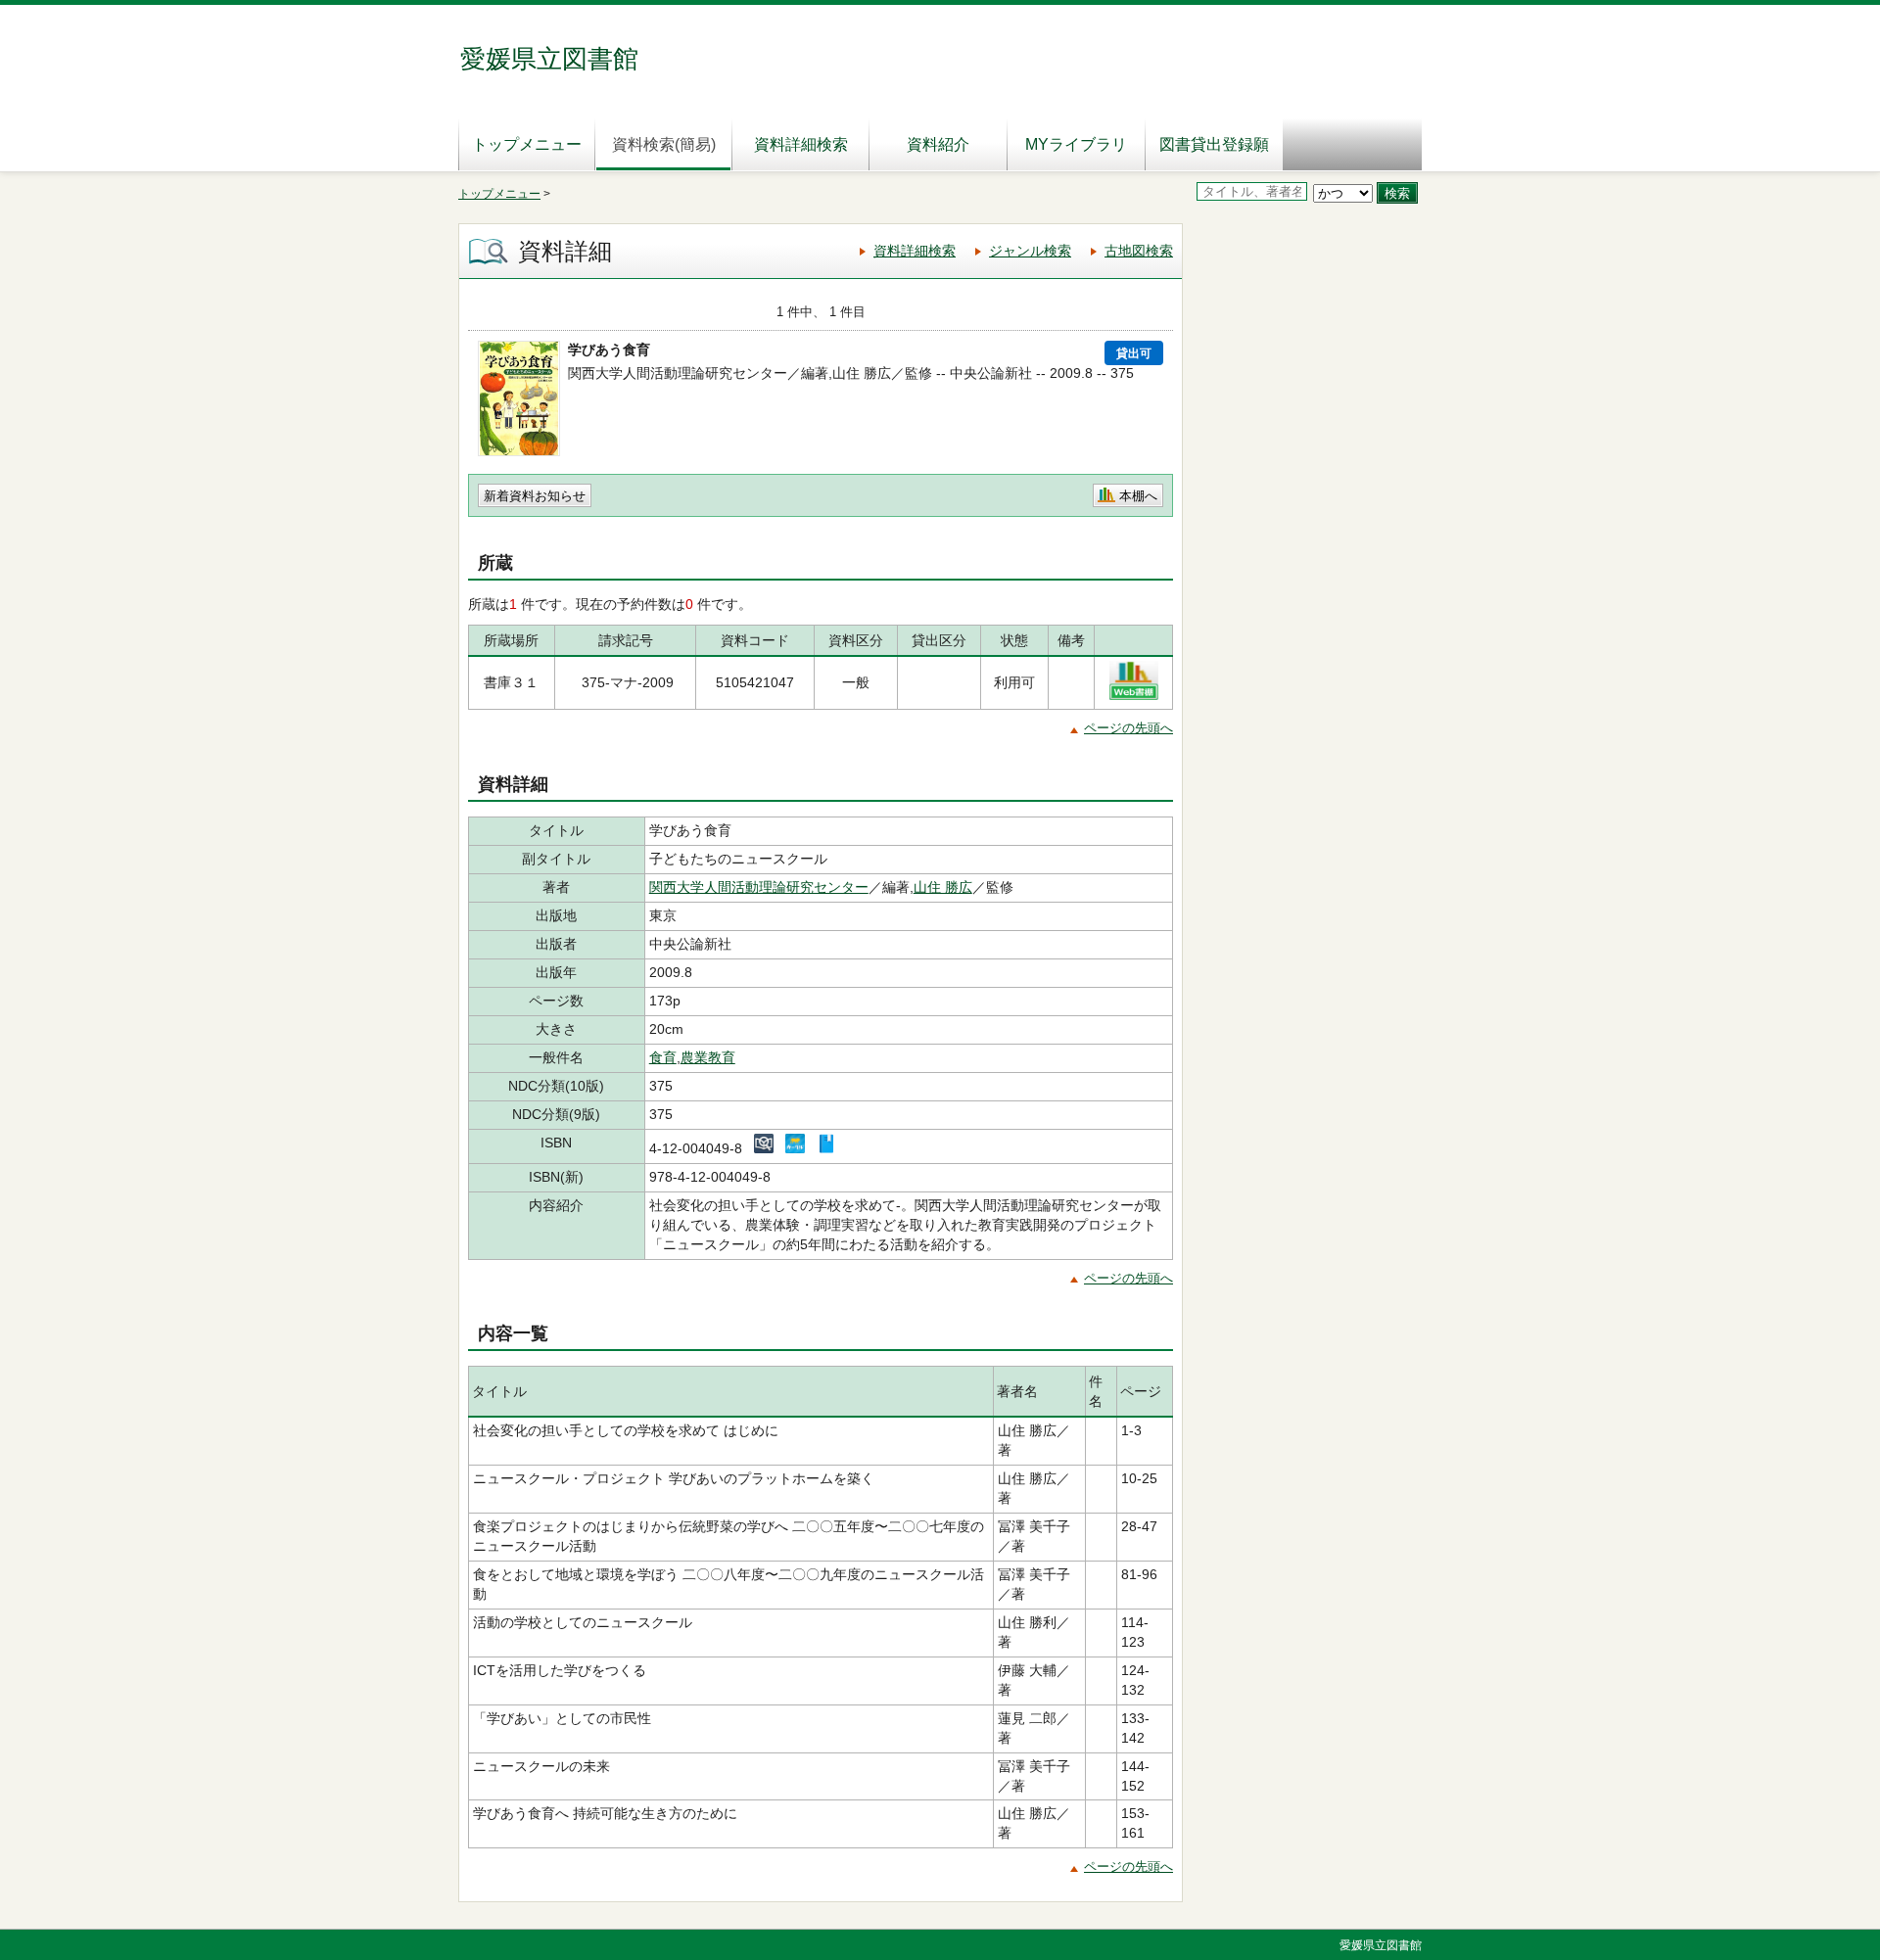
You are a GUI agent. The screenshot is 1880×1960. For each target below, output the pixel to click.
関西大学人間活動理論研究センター (759, 887)
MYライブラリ (1076, 144)
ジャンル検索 (1030, 251)
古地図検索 (1139, 251)
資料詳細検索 (801, 144)
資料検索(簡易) (664, 144)
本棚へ (1138, 496)
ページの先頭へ (1128, 728)
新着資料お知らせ (535, 496)
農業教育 (708, 1057)
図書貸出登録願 (1214, 144)
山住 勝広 (943, 887)
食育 (663, 1057)
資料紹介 (938, 144)
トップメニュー (527, 144)
